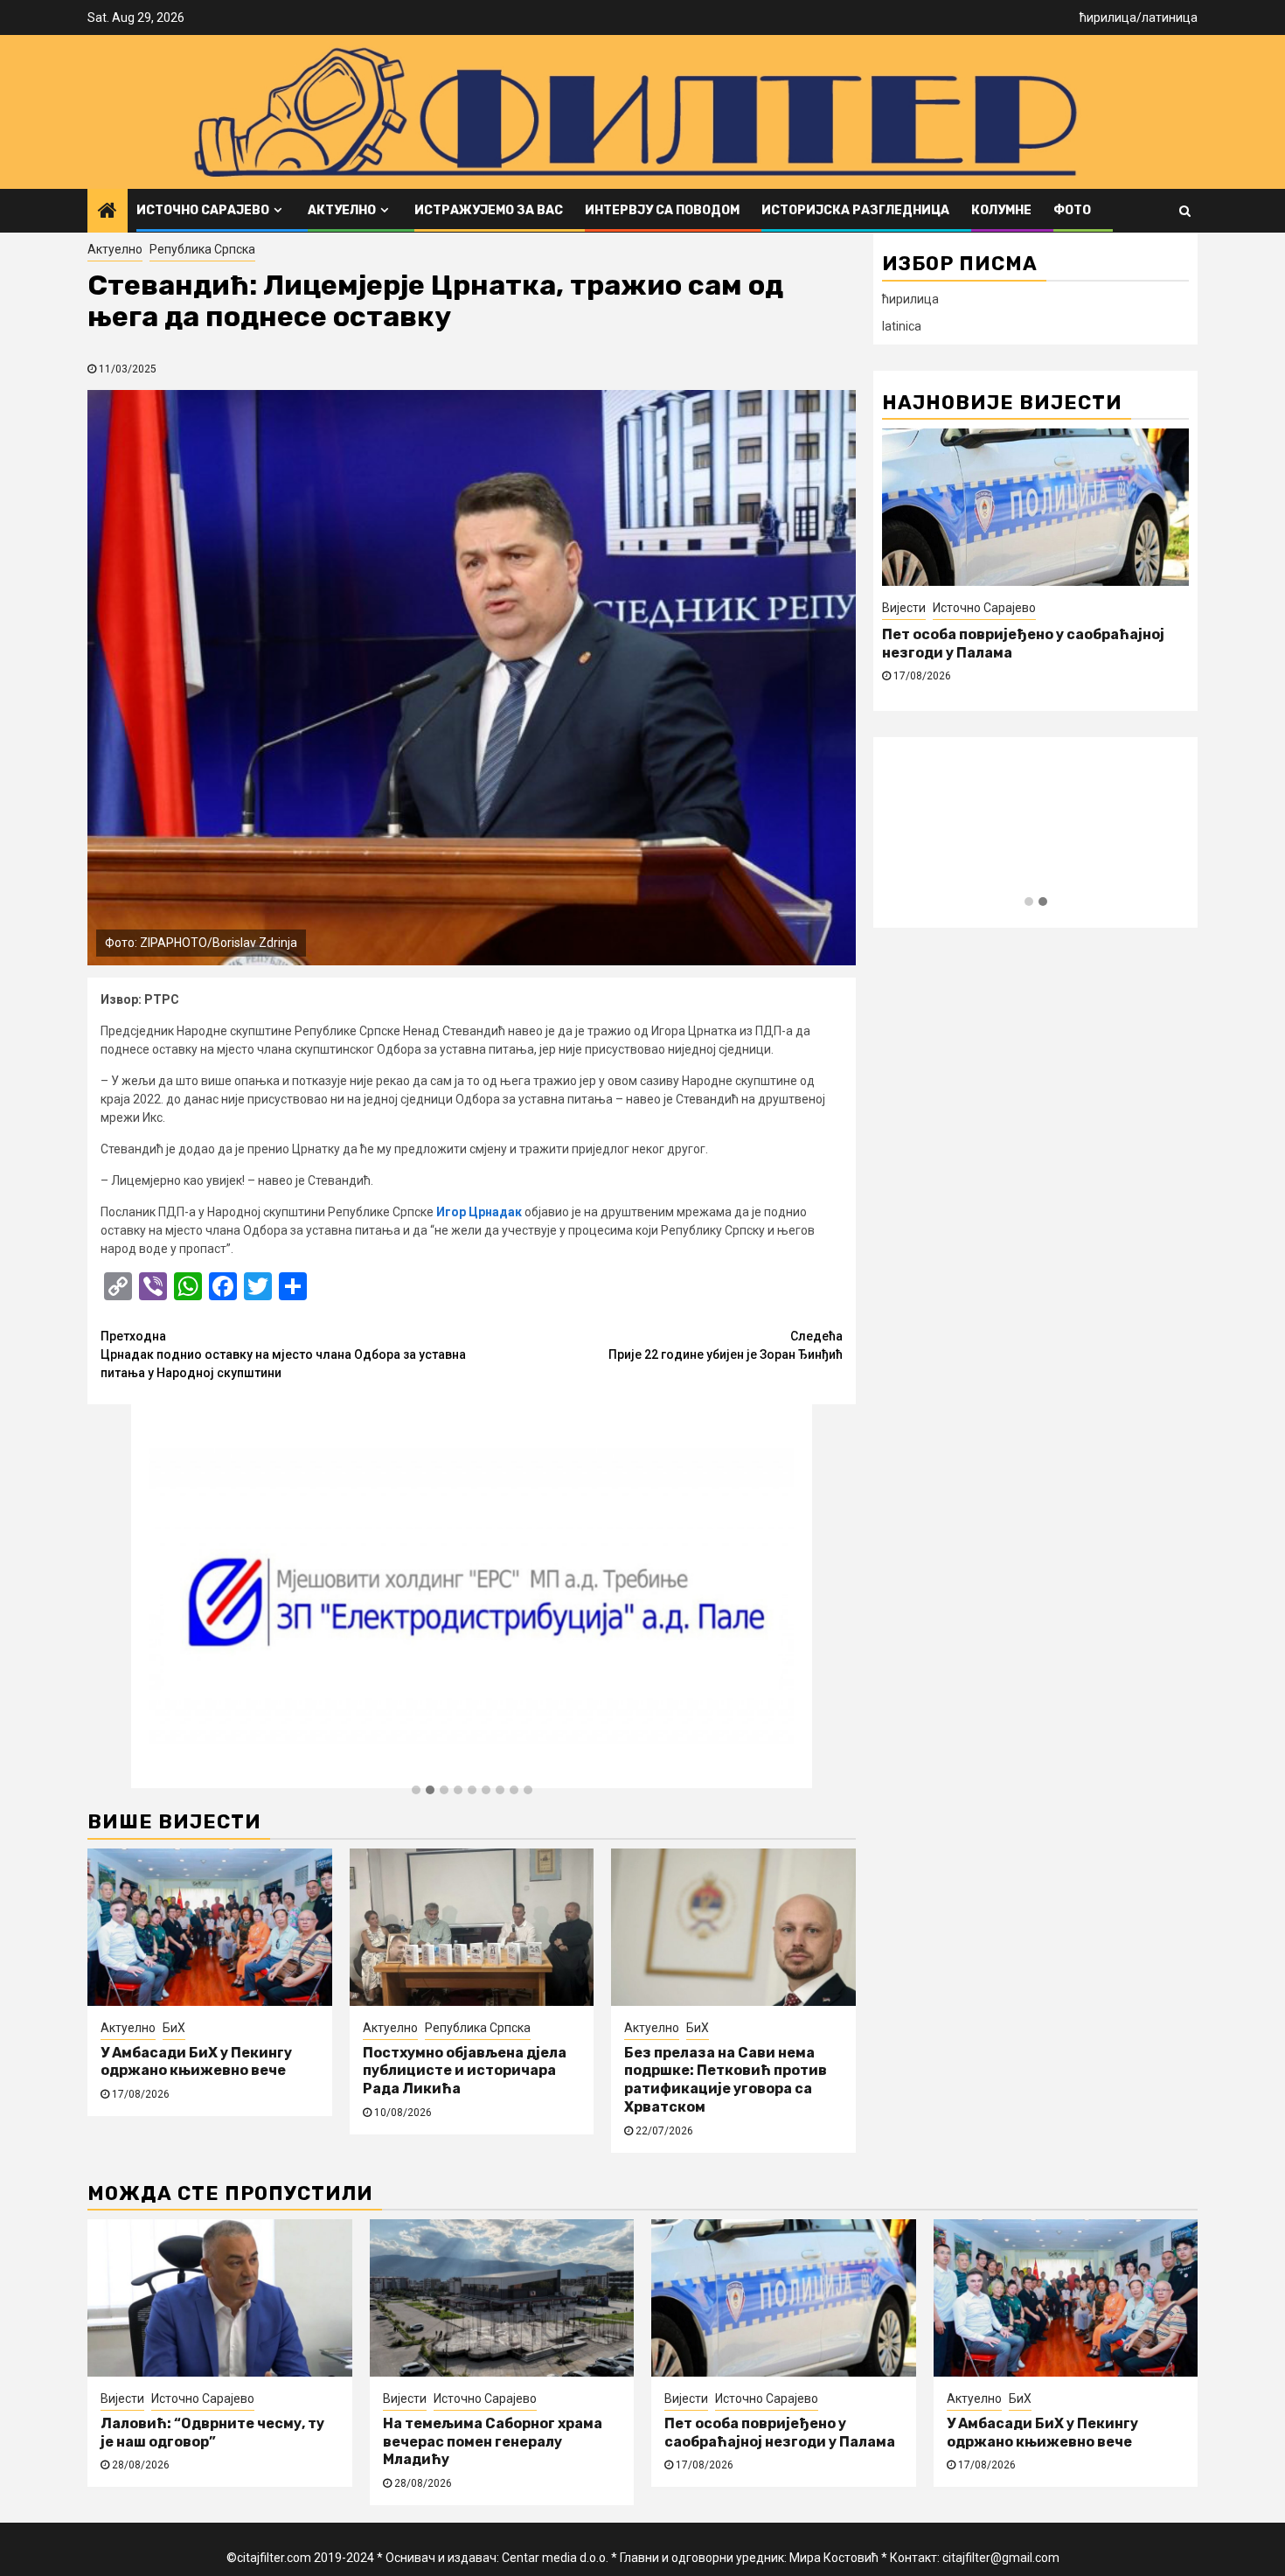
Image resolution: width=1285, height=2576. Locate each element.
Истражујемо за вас (489, 210)
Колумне (1001, 210)
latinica (902, 326)
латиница (1170, 17)
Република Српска (202, 249)
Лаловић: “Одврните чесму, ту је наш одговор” (212, 2433)
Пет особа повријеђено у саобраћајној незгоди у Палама (780, 2433)
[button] (416, 1791)
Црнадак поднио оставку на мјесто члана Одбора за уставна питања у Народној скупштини (283, 1354)
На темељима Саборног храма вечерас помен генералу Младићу (493, 2442)
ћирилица (1108, 17)
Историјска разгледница (855, 210)
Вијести (122, 2398)
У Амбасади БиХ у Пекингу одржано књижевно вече (196, 2062)
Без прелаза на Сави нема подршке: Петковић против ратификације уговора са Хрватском (726, 2080)
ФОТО (1072, 210)
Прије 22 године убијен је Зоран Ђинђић (726, 1345)
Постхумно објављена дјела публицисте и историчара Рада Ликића (465, 2071)
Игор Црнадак (479, 1212)
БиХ (174, 2028)
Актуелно (342, 210)
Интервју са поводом (662, 210)
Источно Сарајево (203, 210)
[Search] (1185, 211)
